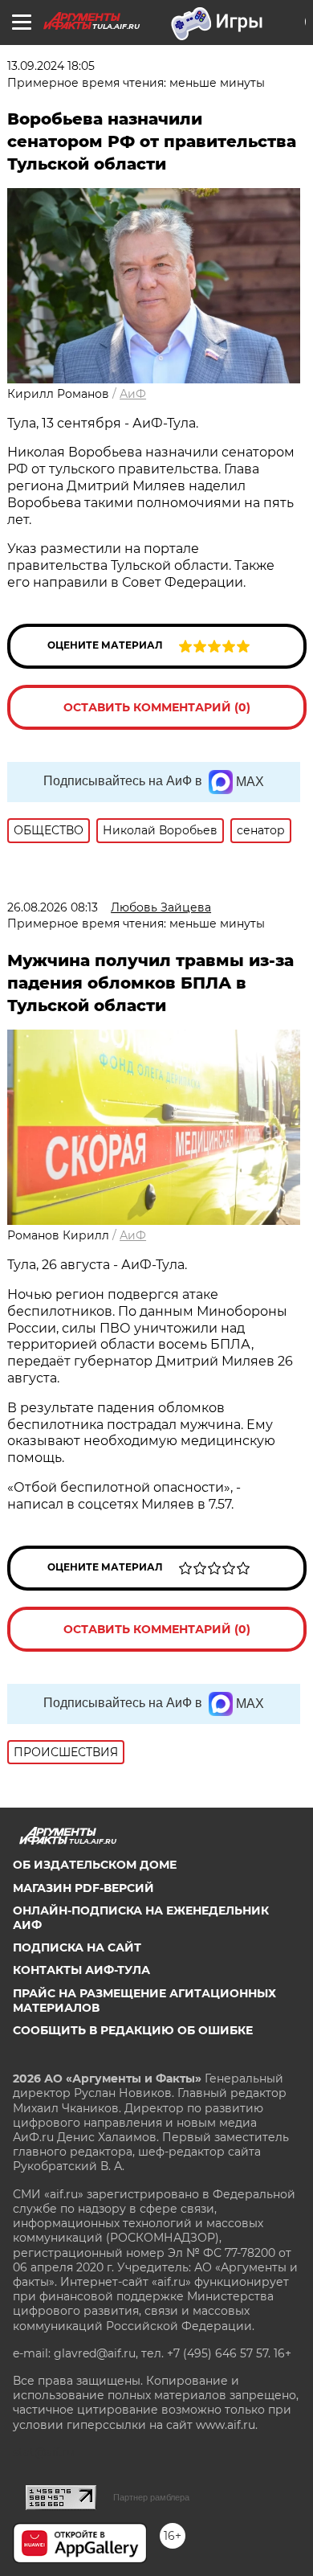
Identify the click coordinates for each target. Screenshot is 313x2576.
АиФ (133, 394)
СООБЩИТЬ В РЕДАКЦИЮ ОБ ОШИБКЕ (133, 2030)
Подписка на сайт (77, 1947)
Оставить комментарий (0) (157, 707)
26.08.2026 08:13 (53, 907)
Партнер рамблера (151, 2497)
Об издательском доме (95, 1865)
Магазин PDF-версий (83, 1888)
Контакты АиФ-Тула (81, 1970)
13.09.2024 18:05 (51, 66)
